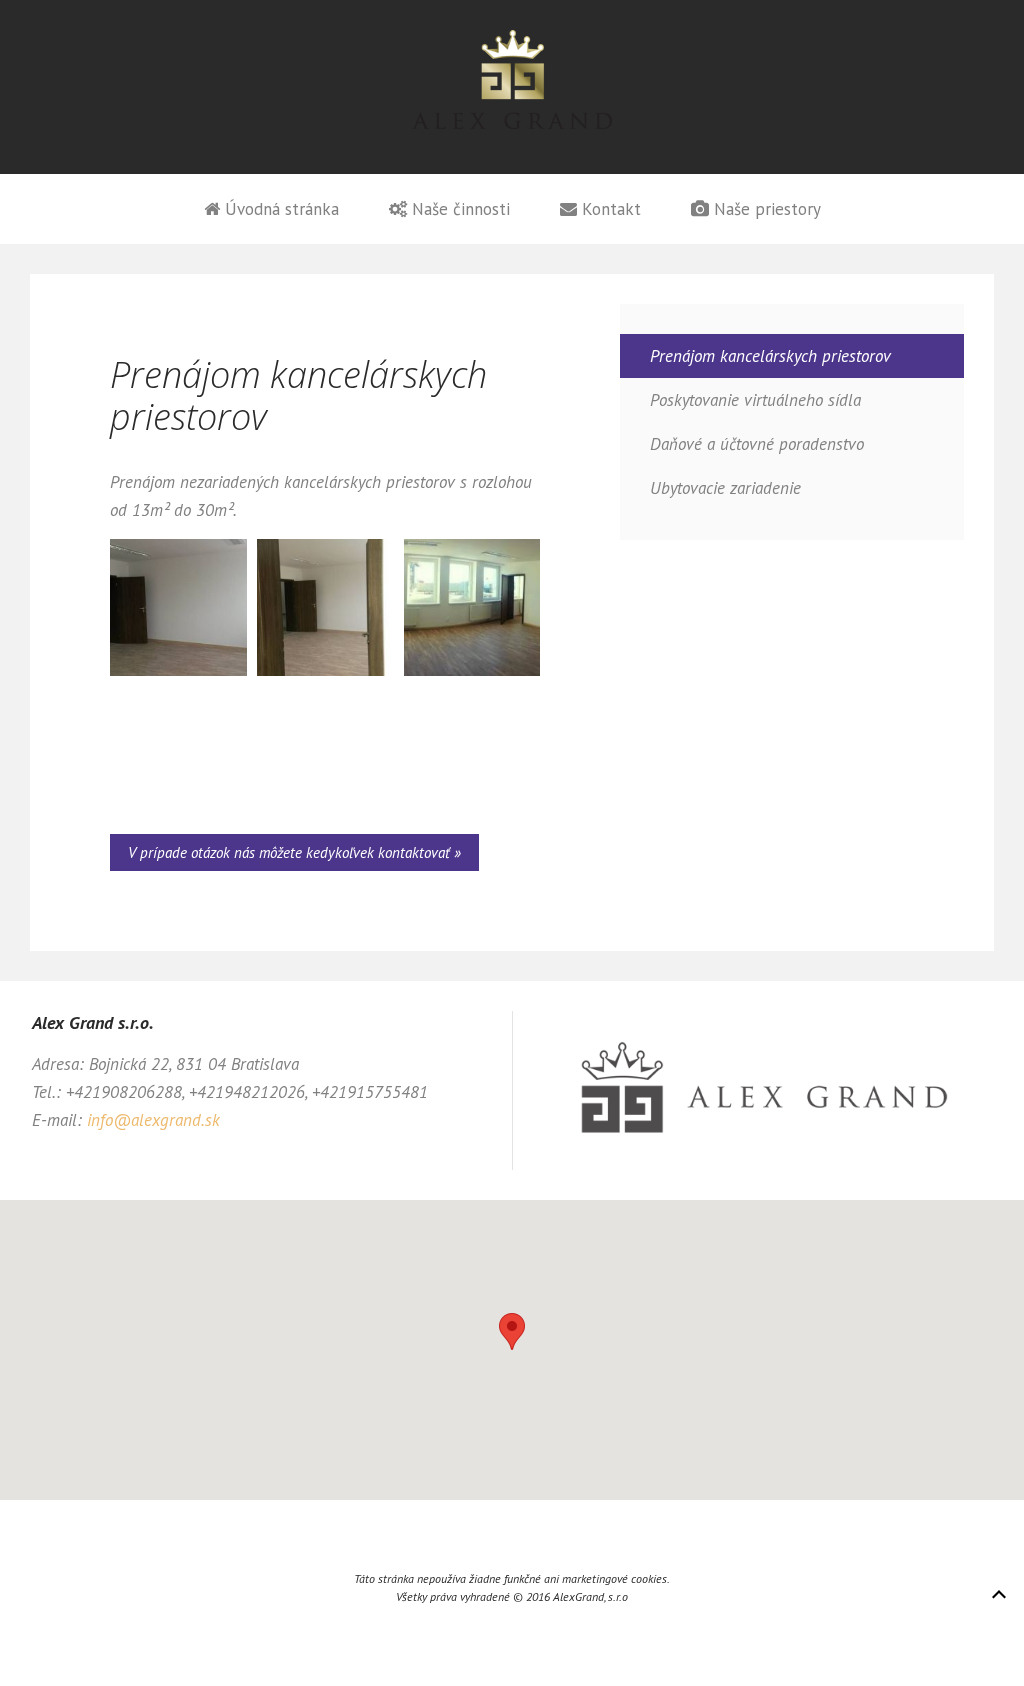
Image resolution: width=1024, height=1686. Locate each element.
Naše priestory (765, 209)
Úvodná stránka (279, 209)
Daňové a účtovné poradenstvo (757, 444)
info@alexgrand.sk (153, 1120)
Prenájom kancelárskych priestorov (770, 356)
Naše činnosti (458, 209)
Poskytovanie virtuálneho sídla (755, 400)
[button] (512, 1331)
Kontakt (609, 209)
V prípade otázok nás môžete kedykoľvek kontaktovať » (294, 852)
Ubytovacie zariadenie (725, 488)
